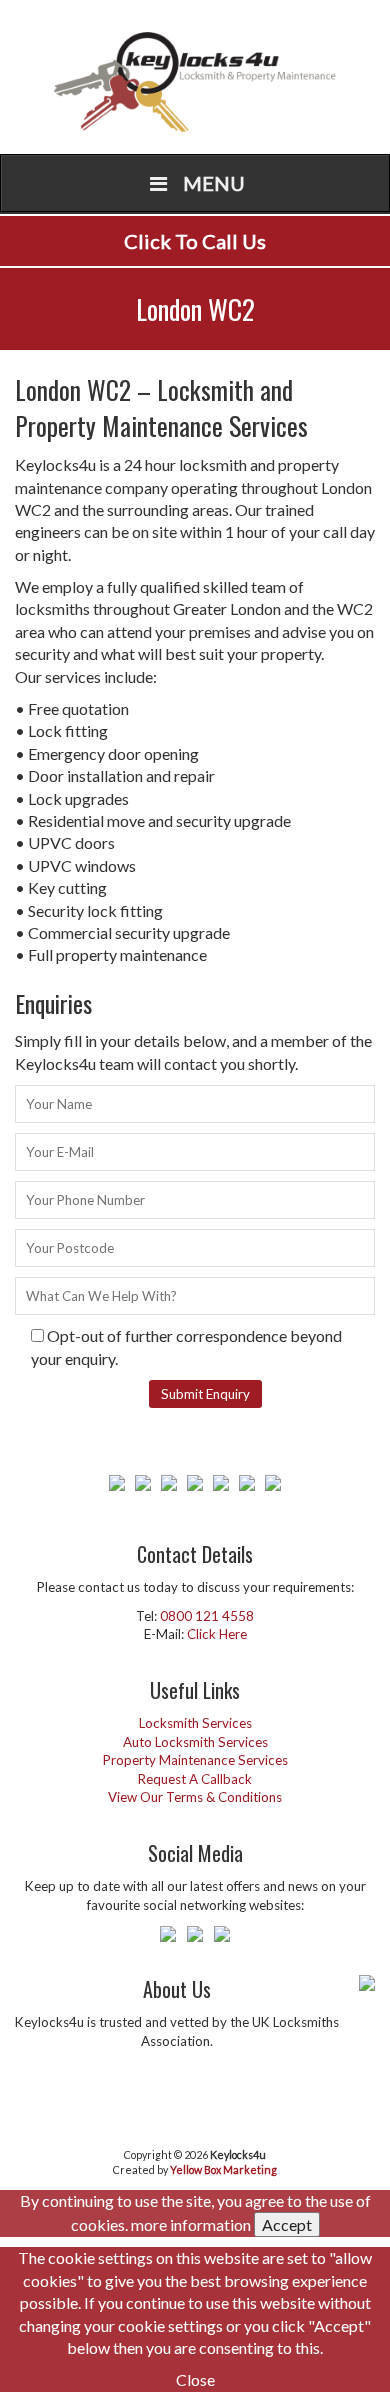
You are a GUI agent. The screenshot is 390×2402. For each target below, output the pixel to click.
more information (191, 2224)
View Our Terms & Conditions (195, 1797)
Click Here (217, 1634)
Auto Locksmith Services (195, 1742)
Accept (287, 2224)
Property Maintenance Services (195, 1760)
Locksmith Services (195, 1723)
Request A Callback (195, 1779)
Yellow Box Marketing (223, 2169)
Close (195, 2379)
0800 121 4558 (207, 1616)
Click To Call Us (195, 241)
